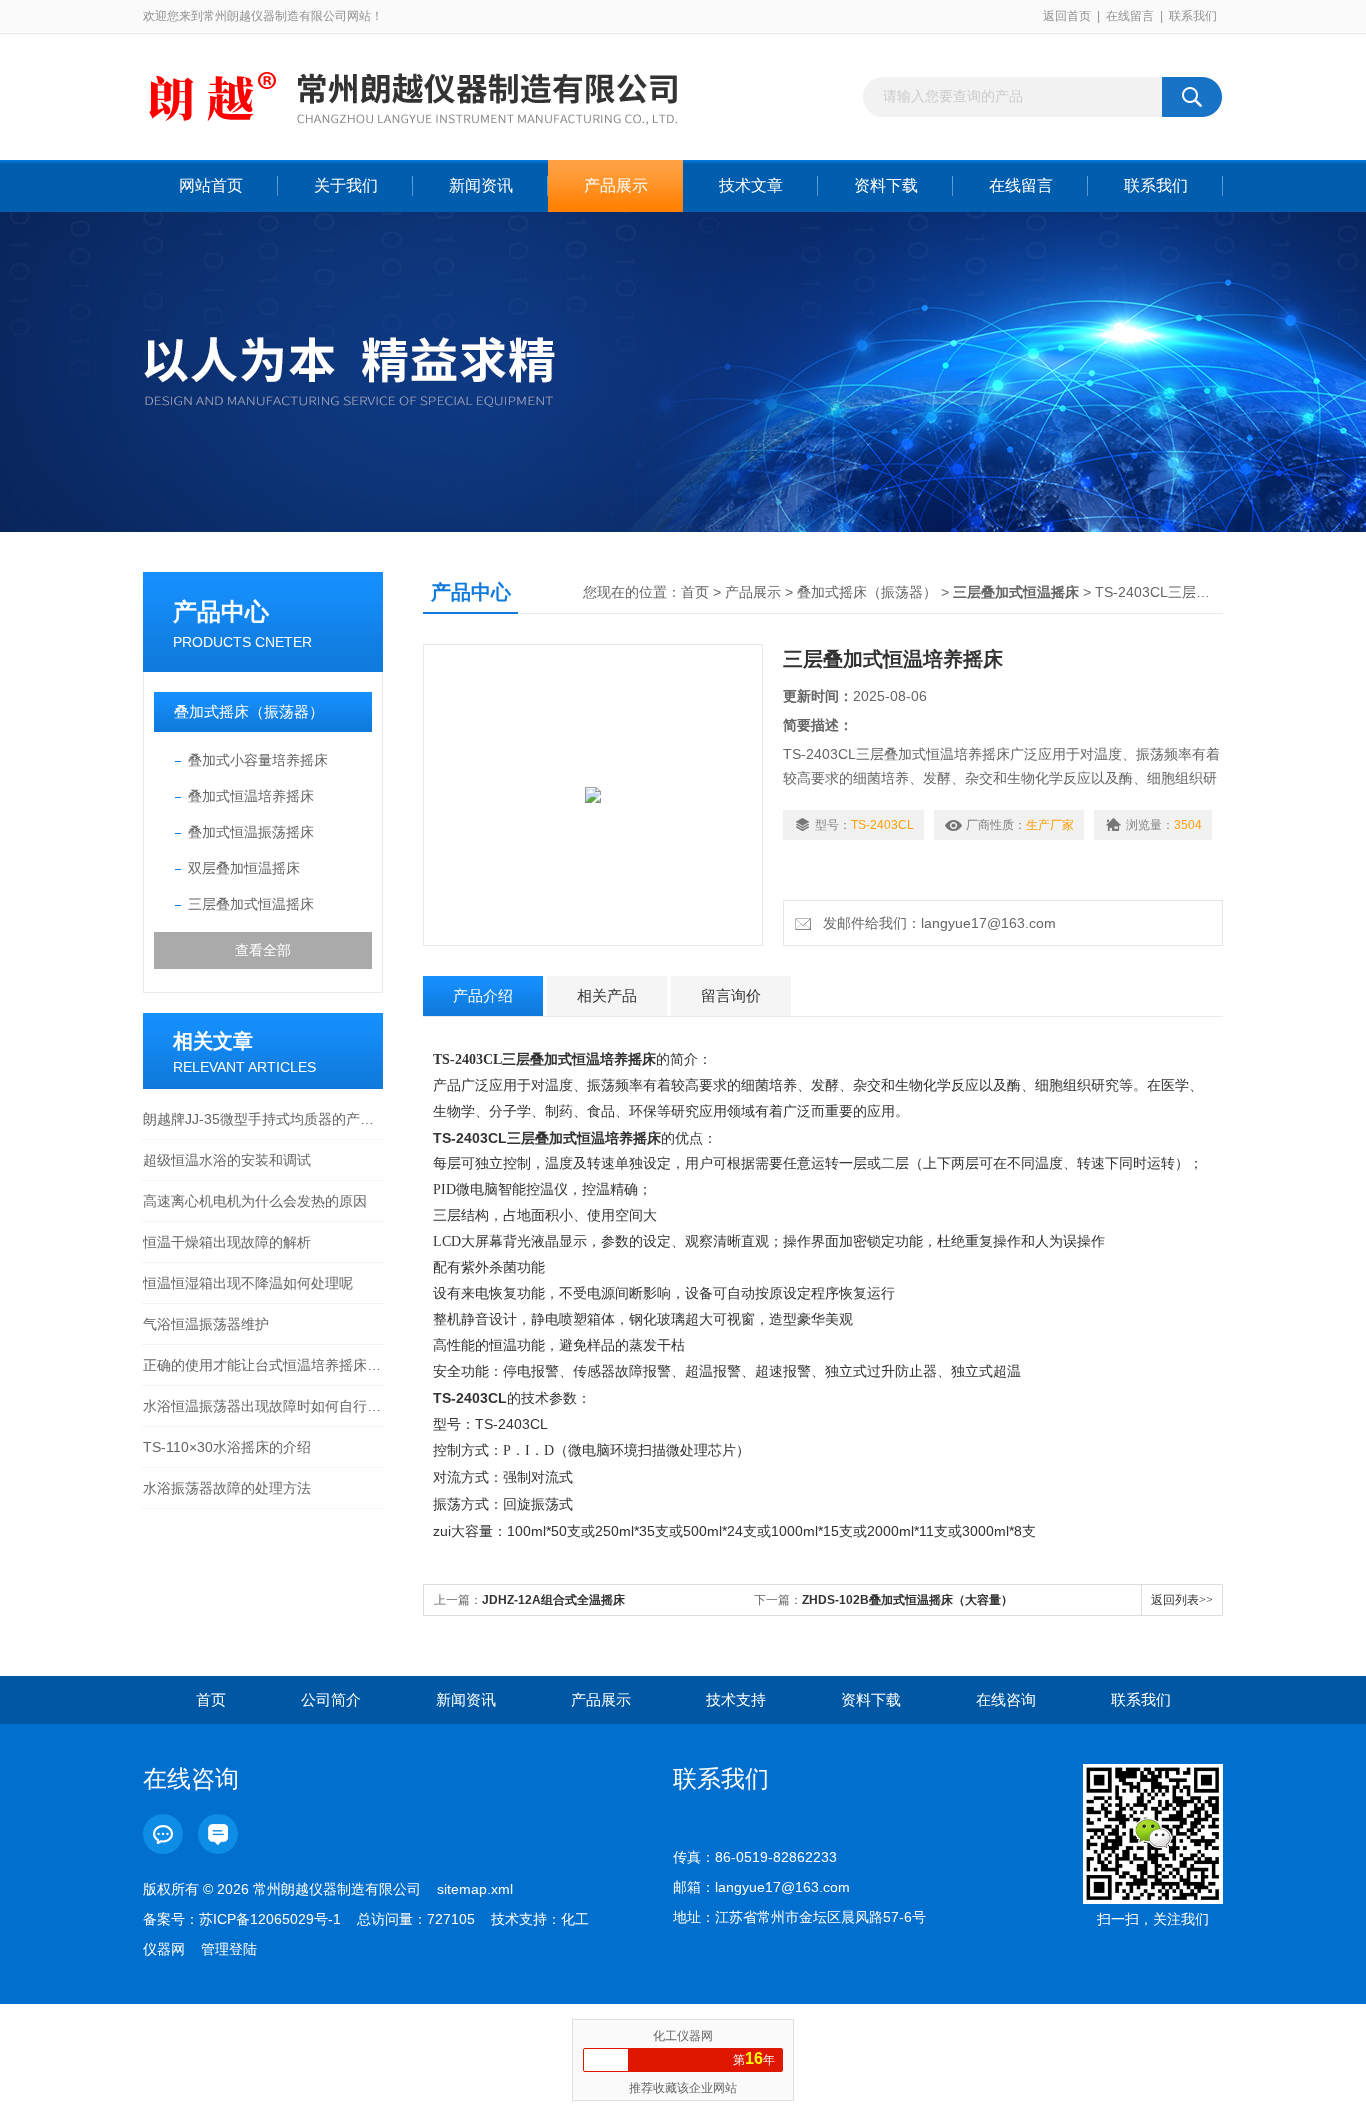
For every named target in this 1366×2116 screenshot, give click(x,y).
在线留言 (1130, 16)
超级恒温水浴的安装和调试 (227, 1160)
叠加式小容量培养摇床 (258, 760)
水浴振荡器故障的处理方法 (227, 1488)
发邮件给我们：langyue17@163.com (935, 923)
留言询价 (731, 995)
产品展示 (616, 185)
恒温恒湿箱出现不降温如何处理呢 (248, 1283)
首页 (695, 592)
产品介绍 (483, 995)
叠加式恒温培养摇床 (251, 796)
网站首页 (211, 185)
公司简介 (331, 1699)
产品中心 (221, 611)
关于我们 (346, 185)
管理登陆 (229, 1949)
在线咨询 (1006, 1699)
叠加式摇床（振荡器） (249, 711)
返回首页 (1067, 16)
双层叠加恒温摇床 (244, 868)
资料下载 (886, 185)
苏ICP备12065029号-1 (270, 1919)
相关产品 (607, 995)
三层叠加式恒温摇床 (251, 904)
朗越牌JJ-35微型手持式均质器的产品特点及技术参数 (263, 1119)
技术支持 (736, 1699)
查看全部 (263, 950)
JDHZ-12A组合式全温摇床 (553, 1600)
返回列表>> (1182, 1600)
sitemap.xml (475, 1889)
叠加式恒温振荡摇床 (251, 832)
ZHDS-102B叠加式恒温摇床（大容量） (907, 1600)
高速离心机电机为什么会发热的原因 (255, 1201)
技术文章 (751, 185)
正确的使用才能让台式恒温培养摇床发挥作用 (263, 1365)
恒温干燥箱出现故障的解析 (227, 1242)
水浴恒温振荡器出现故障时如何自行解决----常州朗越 (263, 1406)
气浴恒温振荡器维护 (206, 1324)
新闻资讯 (481, 185)
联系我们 (1193, 16)
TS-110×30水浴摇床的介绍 (227, 1447)
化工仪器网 (683, 2036)
